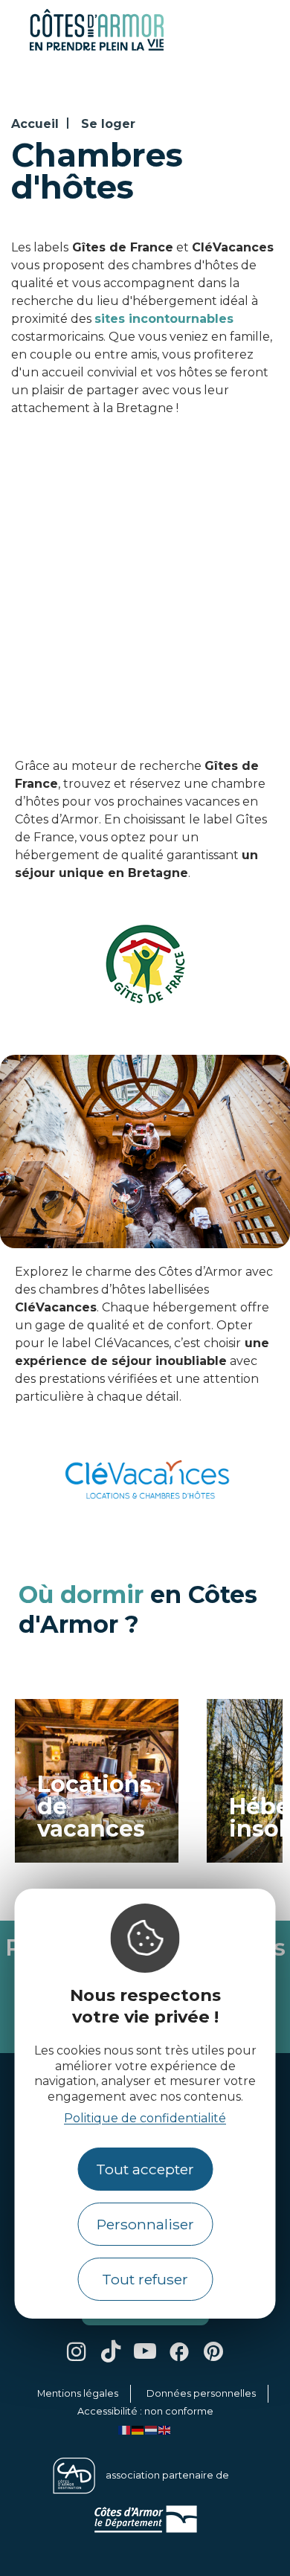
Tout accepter (145, 2169)
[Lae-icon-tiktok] (111, 2351)
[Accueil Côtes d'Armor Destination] (97, 48)
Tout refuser (145, 2279)
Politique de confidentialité (145, 2118)
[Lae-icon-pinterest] (213, 2351)
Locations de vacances (94, 1807)
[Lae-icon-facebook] (179, 2351)
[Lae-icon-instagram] (77, 2351)
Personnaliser (145, 2224)
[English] (165, 2429)
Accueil (35, 124)
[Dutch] (152, 2429)
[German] (138, 2429)
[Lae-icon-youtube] (145, 2351)
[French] (125, 2429)
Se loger (108, 124)
